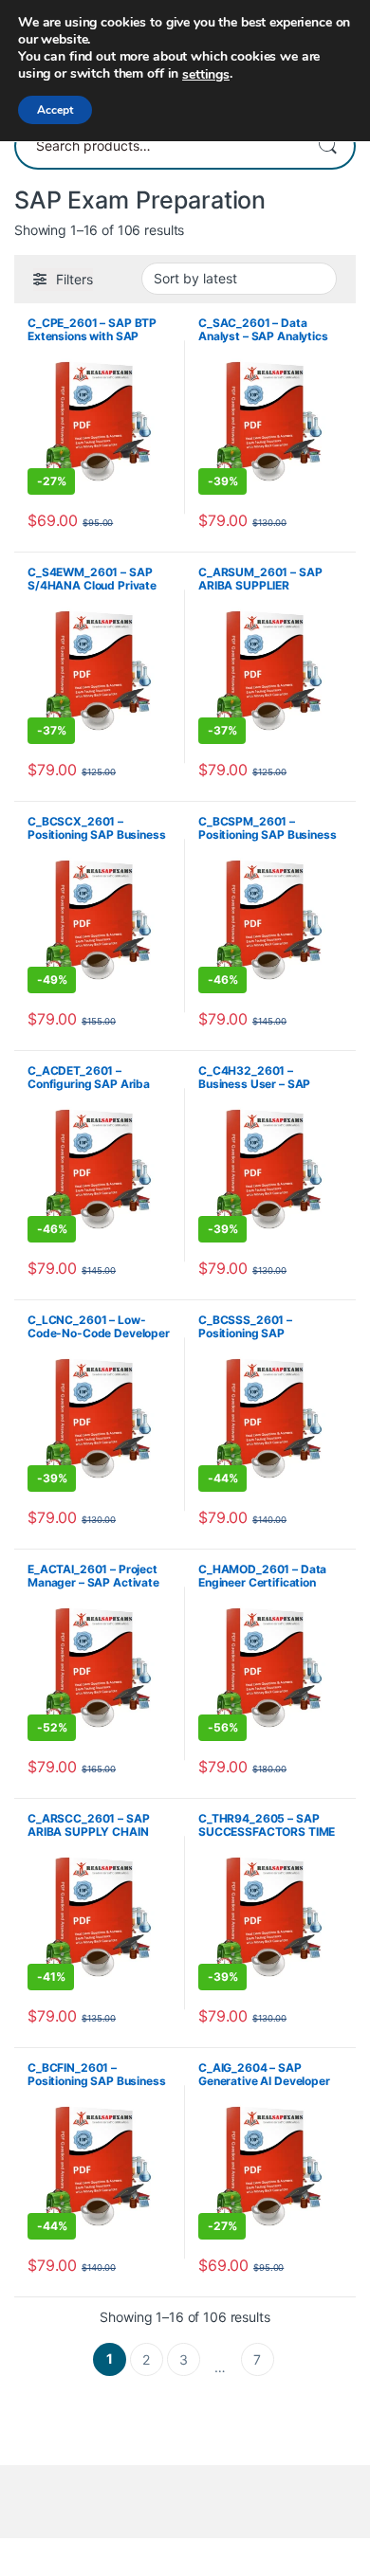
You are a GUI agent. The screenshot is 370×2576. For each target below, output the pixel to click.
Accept (55, 110)
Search (327, 146)
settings (206, 75)
